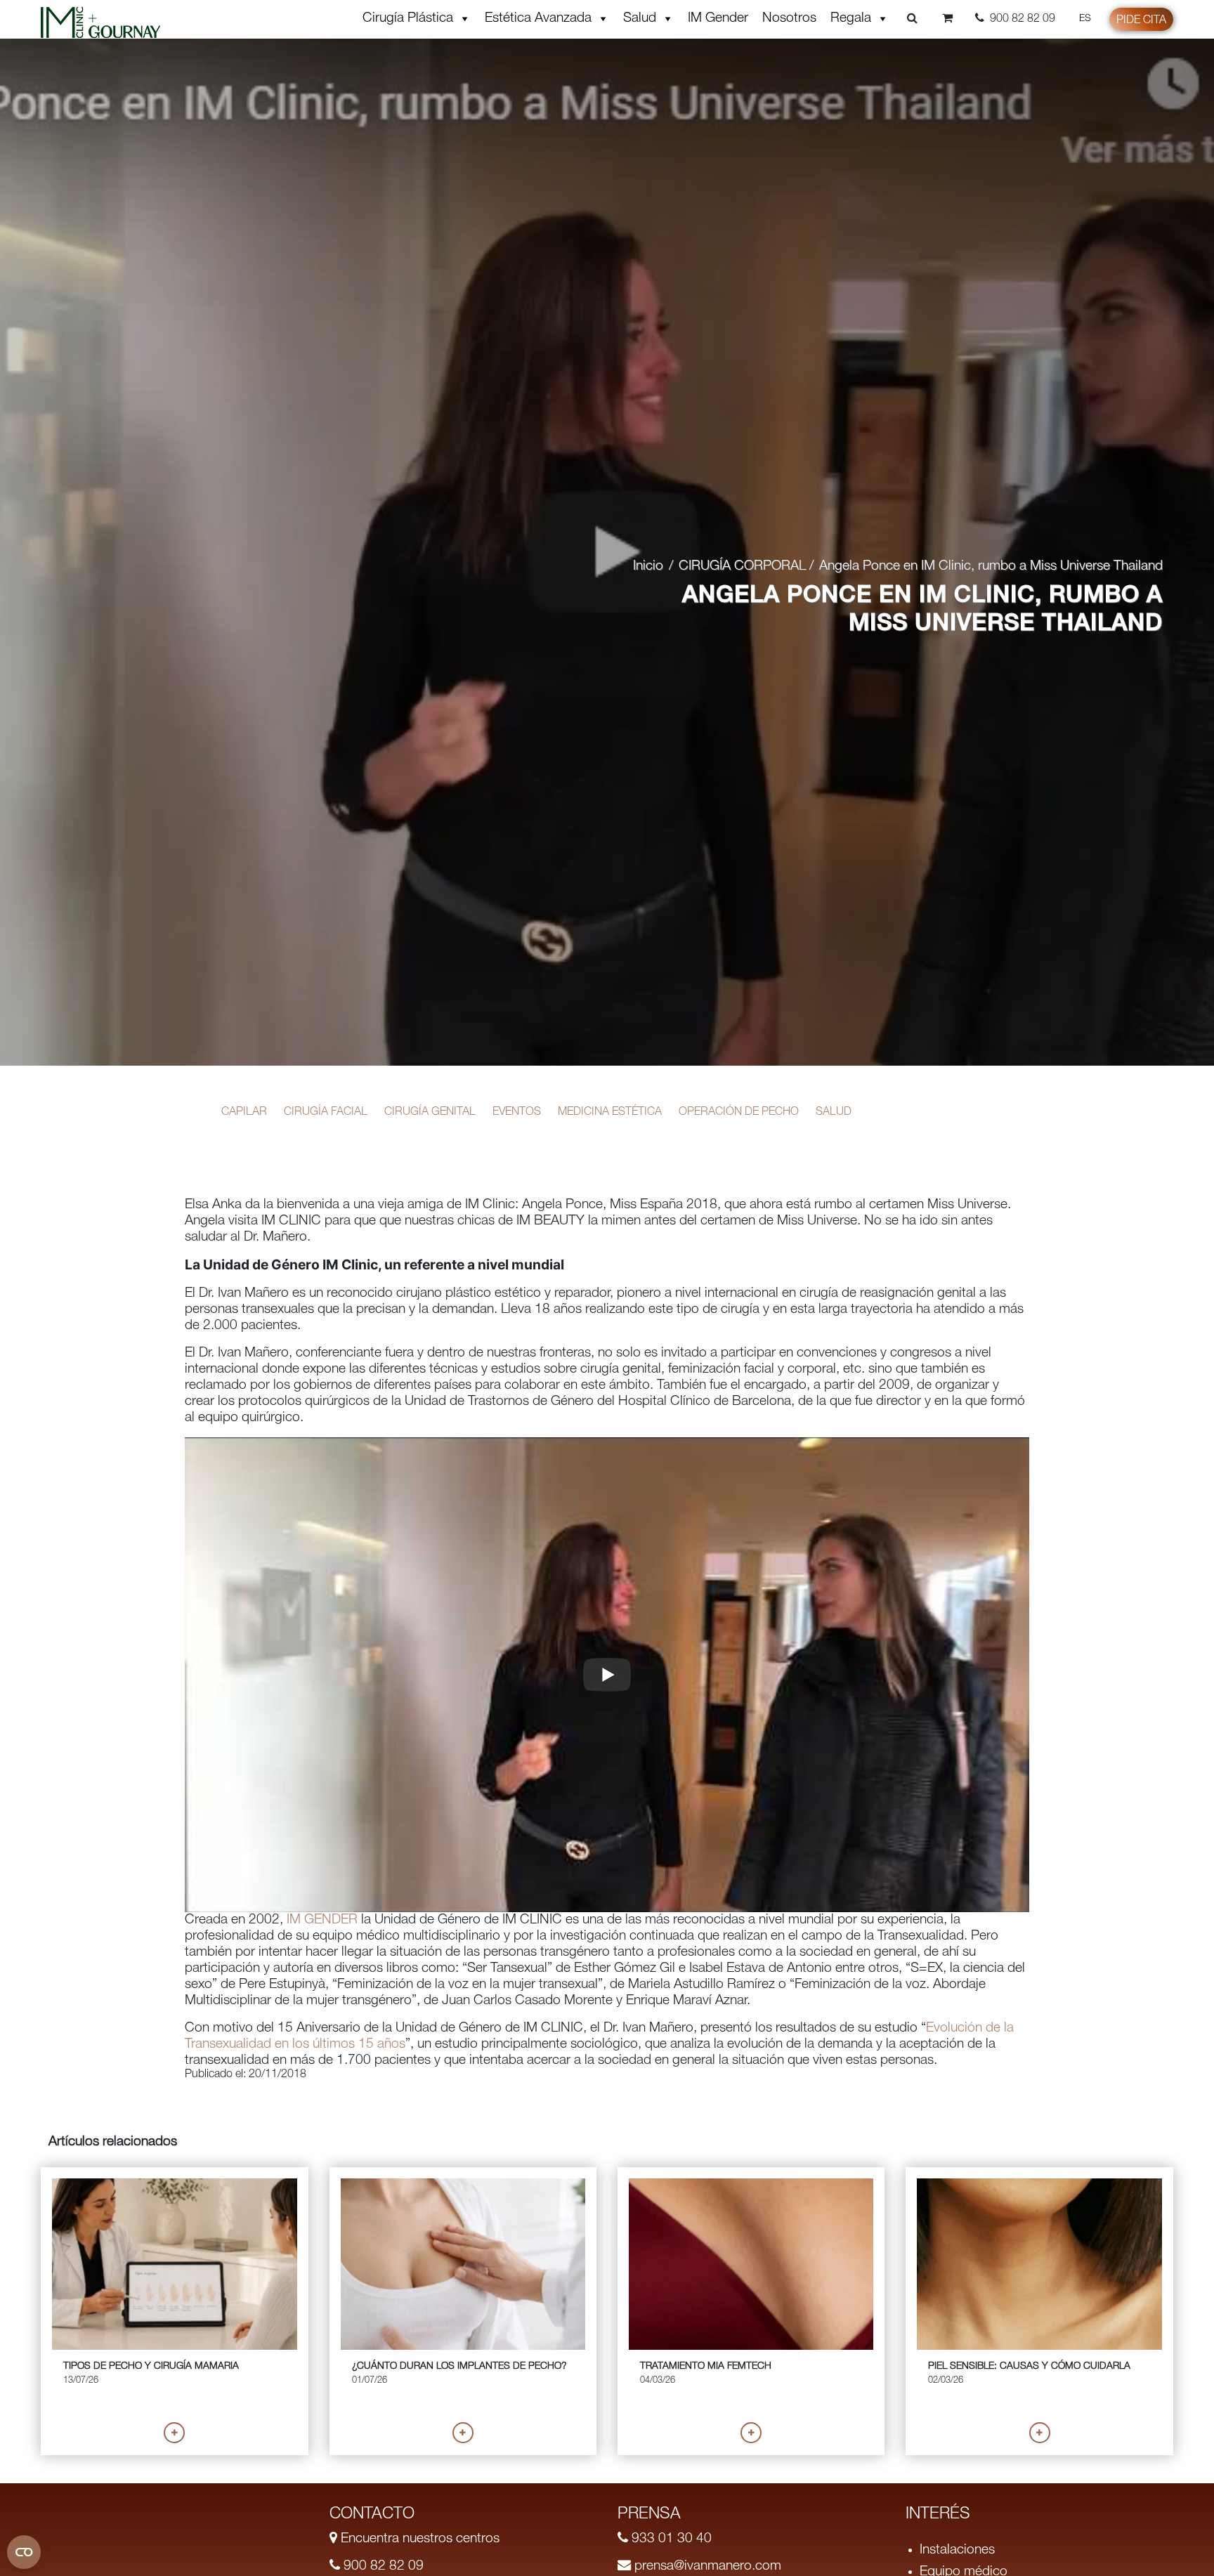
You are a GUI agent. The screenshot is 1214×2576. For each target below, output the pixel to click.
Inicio (648, 567)
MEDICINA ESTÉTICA (610, 1113)
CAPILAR (244, 1113)
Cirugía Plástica (408, 19)
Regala (851, 19)
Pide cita (1141, 21)
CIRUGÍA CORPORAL (742, 567)
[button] (174, 2433)
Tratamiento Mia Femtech (706, 2367)
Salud (640, 19)
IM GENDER (320, 1920)
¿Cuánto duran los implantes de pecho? (459, 2367)
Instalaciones (957, 2550)
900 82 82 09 (382, 2567)
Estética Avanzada (538, 19)
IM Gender (718, 19)
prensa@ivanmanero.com (706, 2567)
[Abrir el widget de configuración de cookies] (24, 2552)
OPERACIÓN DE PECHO (739, 1113)
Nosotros (789, 19)
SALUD (834, 1113)
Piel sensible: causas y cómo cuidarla (1029, 2367)
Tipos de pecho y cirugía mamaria (151, 2367)
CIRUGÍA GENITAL (430, 1113)
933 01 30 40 (670, 2539)
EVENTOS (517, 1113)
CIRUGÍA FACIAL (326, 1113)
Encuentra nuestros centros (418, 2539)
